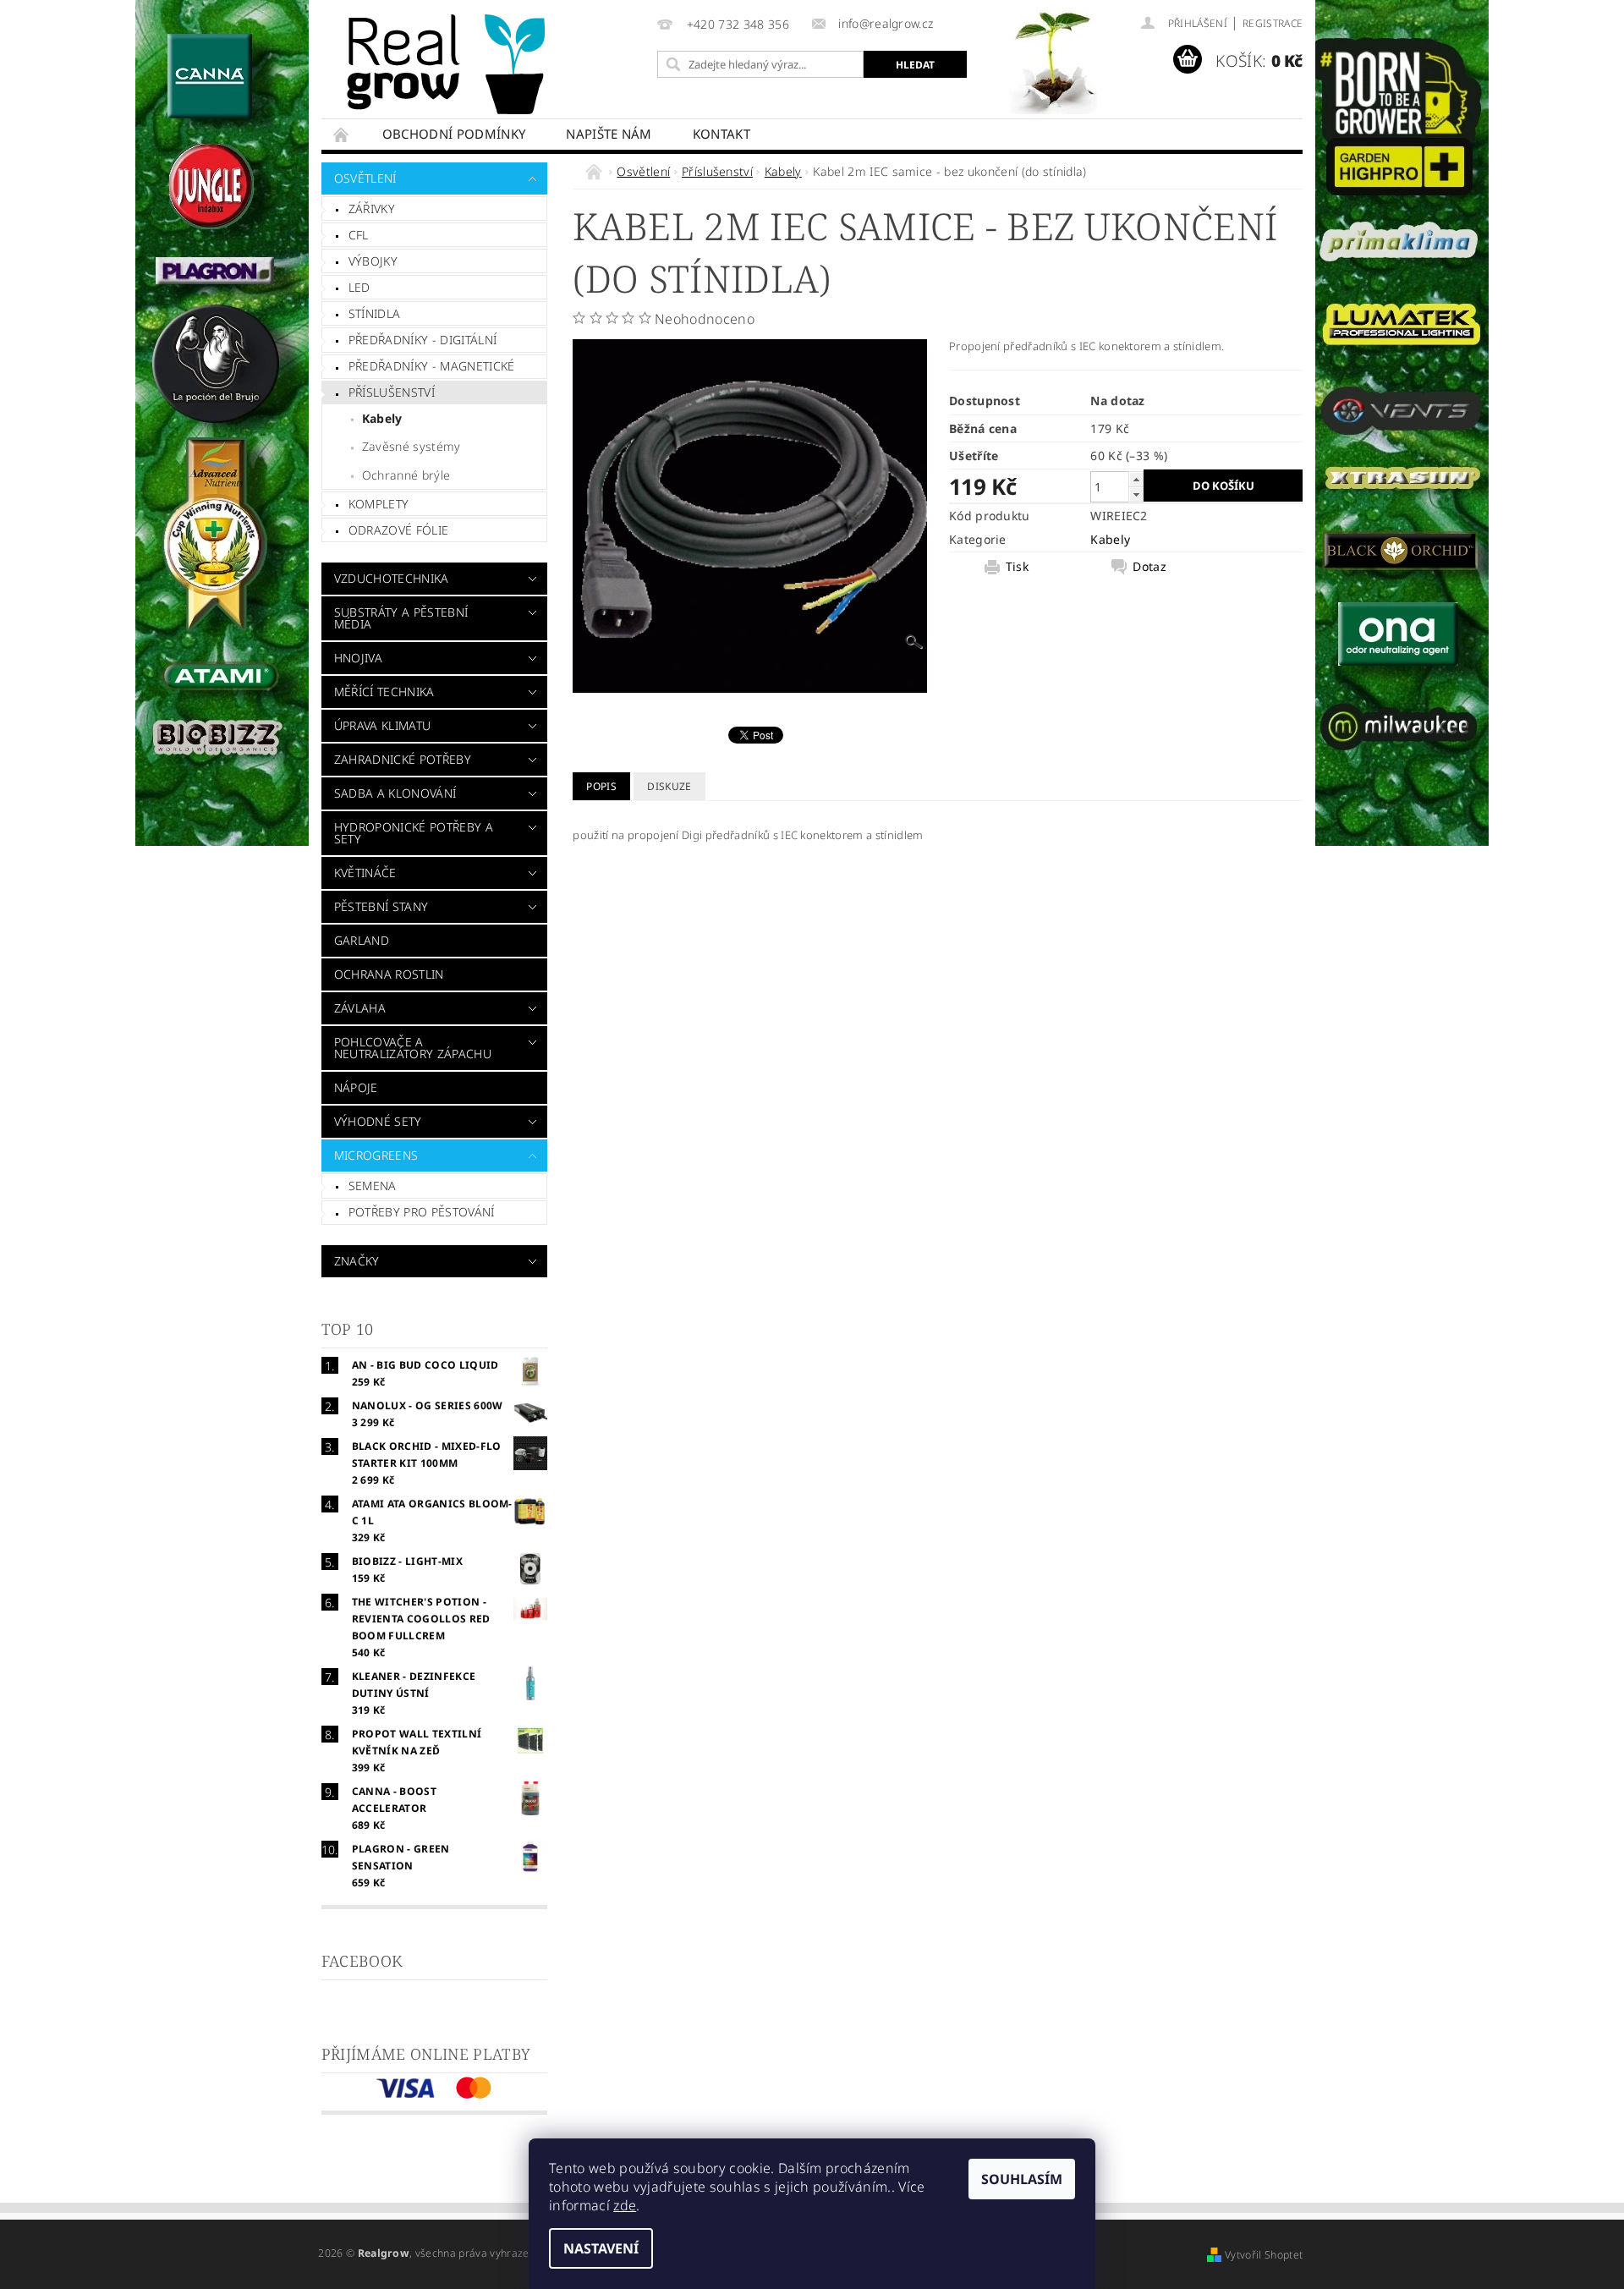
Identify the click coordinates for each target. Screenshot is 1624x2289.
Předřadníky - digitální (422, 340)
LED (359, 287)
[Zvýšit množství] (1136, 479)
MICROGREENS (376, 1155)
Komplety (379, 504)
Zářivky (372, 209)
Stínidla (375, 313)
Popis (601, 786)
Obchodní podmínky (454, 134)
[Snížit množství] (1136, 494)
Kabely (382, 418)
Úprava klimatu (382, 725)
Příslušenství (392, 392)
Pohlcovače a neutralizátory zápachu (413, 1048)
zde (625, 2205)
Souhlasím (1022, 2179)
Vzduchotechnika (392, 578)
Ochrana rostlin (389, 974)
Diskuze (669, 786)
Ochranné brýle (406, 475)
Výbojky (373, 261)
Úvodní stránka (342, 134)
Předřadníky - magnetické (432, 366)
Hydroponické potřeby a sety (414, 833)
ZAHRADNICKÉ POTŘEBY (403, 759)
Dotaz (1149, 567)
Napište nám (609, 134)
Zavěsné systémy (411, 446)
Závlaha (360, 1008)
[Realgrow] (449, 64)
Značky (357, 1261)
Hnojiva (358, 658)
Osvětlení (365, 178)
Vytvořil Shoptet (1264, 2255)
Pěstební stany (381, 906)
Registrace (1273, 23)
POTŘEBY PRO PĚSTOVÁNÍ (422, 1212)
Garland (362, 940)
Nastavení (601, 2248)
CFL (359, 235)
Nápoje (356, 1087)
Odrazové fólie (398, 530)
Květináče (365, 873)
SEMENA (373, 1186)
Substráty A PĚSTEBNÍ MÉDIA (401, 618)
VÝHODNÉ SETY (378, 1121)
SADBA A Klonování (395, 793)
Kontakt (721, 134)
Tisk (1017, 567)
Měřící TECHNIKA (384, 692)
